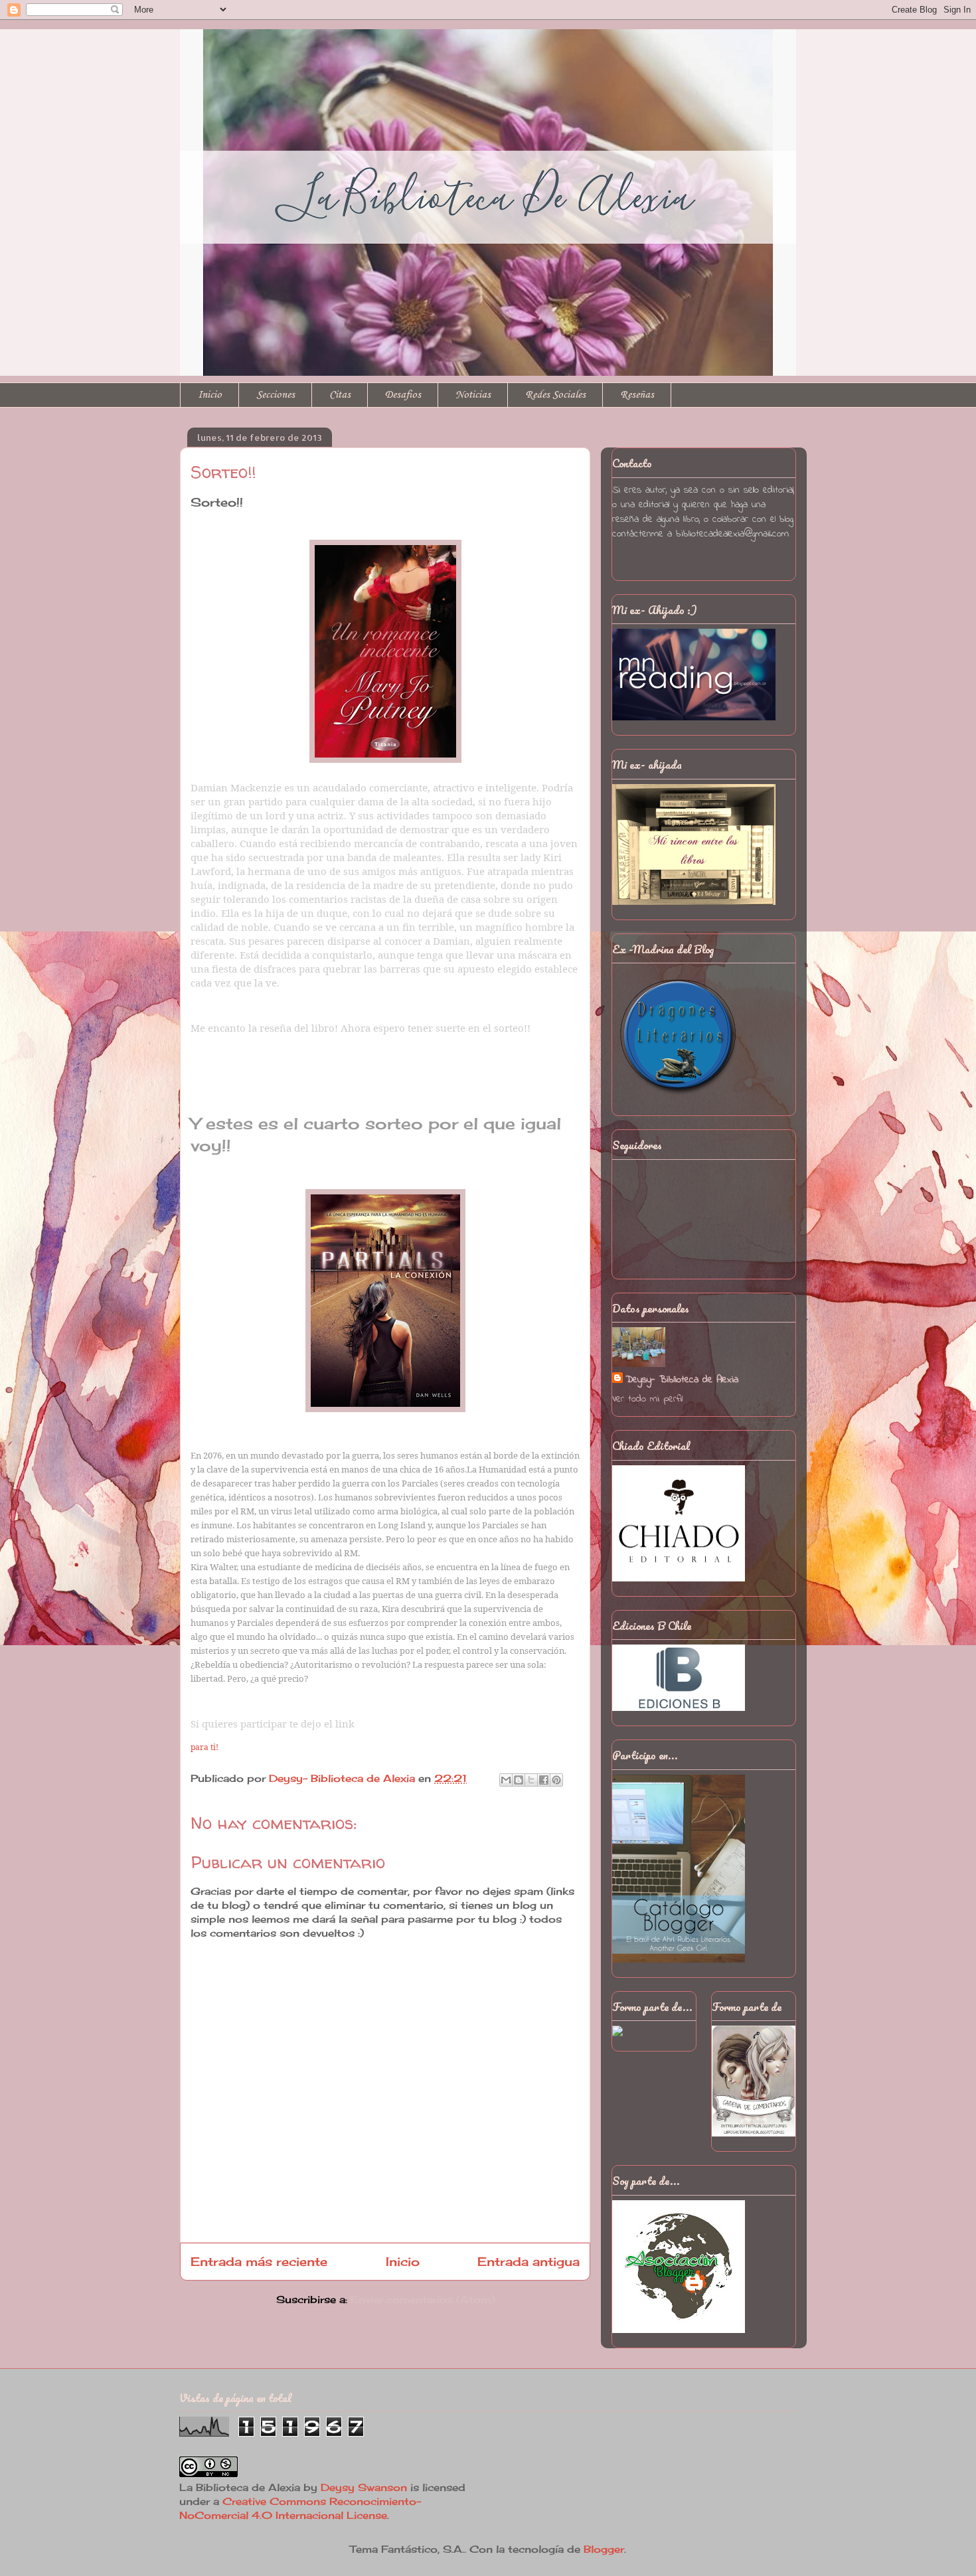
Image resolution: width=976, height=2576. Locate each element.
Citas (340, 395)
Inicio (210, 395)
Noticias (473, 395)
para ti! (204, 1747)
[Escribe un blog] (519, 1780)
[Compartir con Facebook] (544, 1780)
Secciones (276, 395)
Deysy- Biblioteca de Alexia (682, 1380)
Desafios (403, 395)
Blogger (604, 2549)
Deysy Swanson (364, 2487)
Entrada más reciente (259, 2261)
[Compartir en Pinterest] (556, 1780)
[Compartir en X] (531, 1780)
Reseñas (637, 395)
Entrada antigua (529, 2261)
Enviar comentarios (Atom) (423, 2299)
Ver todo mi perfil (647, 1399)
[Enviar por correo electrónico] (506, 1780)
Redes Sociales (555, 395)
